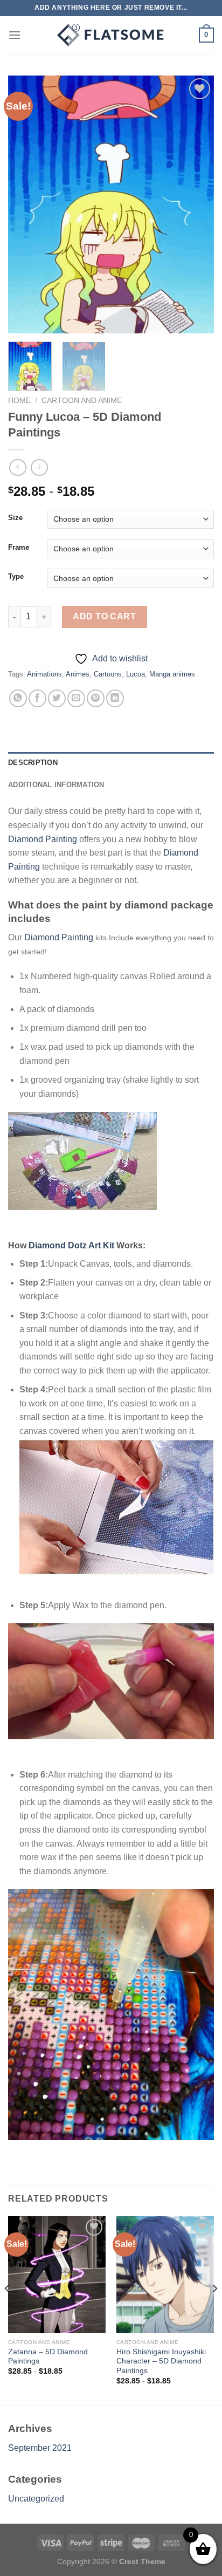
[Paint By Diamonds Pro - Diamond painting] (111, 35)
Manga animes (172, 674)
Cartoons (108, 674)
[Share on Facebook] (37, 698)
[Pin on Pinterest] (96, 698)
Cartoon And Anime (82, 401)
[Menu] (15, 35)
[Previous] (26, 204)
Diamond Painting (43, 839)
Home (19, 401)
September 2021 (40, 2448)
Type (16, 577)
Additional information (56, 785)
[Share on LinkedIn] (115, 698)
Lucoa (136, 674)
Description (33, 763)
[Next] (196, 204)
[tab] (111, 763)
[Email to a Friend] (76, 698)
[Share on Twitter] (57, 698)
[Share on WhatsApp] (18, 698)
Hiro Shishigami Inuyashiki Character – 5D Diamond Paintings (161, 2361)
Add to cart (104, 616)
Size (15, 518)
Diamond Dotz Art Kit (71, 1245)
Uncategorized (36, 2499)
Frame (19, 548)
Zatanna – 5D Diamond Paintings (48, 2357)
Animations (44, 674)
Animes (78, 674)
